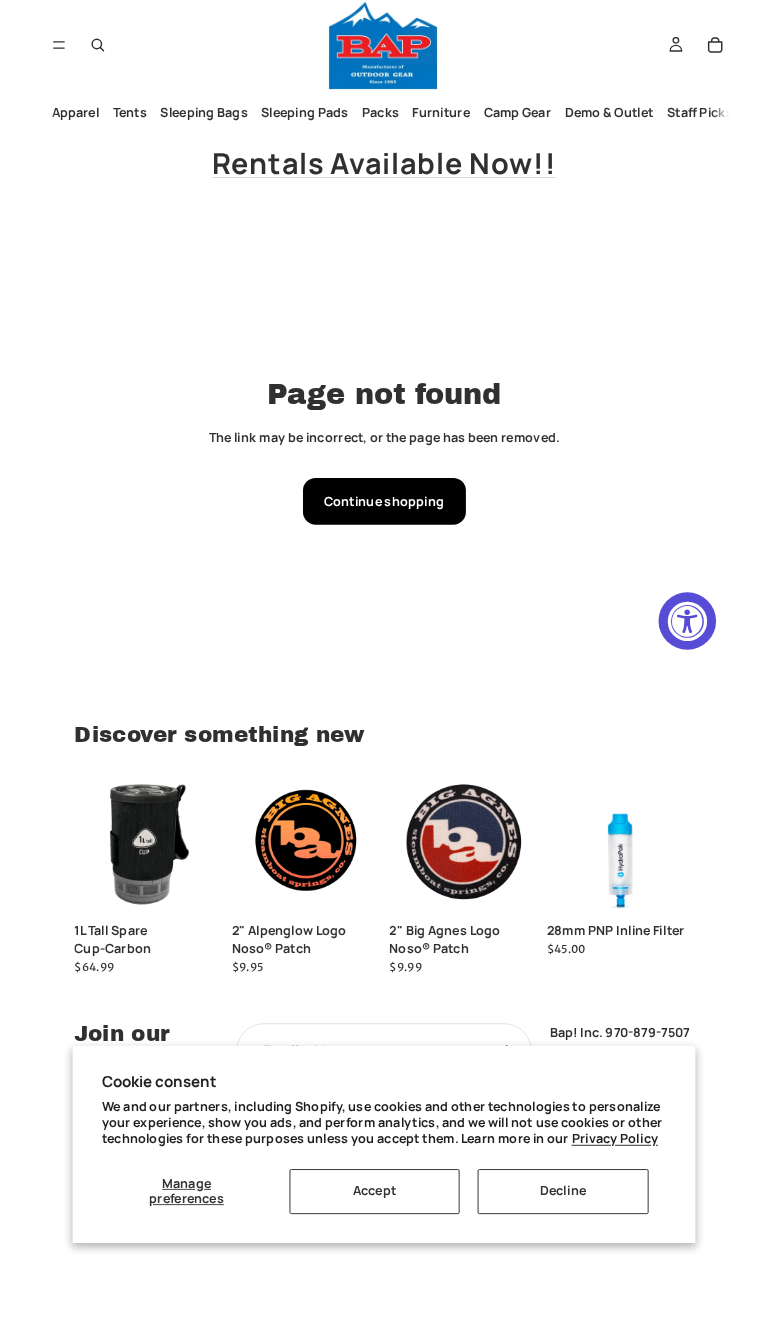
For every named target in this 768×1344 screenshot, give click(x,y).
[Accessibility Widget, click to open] (688, 621)
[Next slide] (517, 842)
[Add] (193, 887)
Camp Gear (518, 112)
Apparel (76, 112)
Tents (130, 112)
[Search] (98, 45)
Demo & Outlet (609, 112)
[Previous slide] (409, 842)
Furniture (442, 112)
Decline (563, 1190)
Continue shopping (384, 501)
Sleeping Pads (305, 112)
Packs (380, 112)
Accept (374, 1190)
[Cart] (715, 45)
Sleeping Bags (204, 112)
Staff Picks (701, 112)
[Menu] (58, 44)
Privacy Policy (615, 1137)
